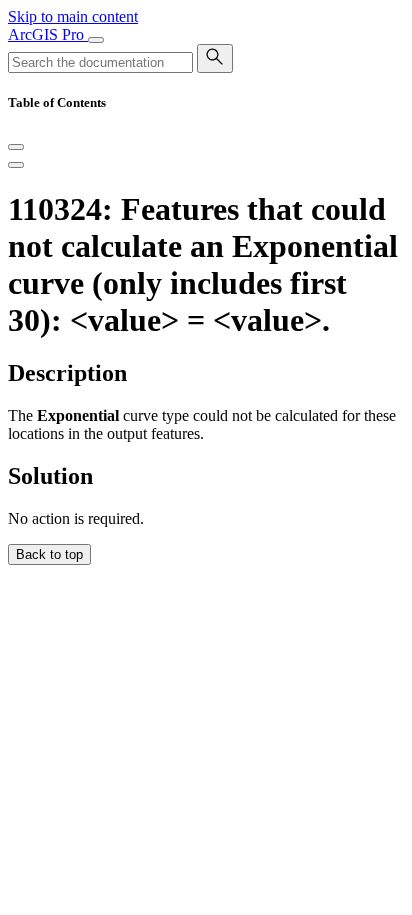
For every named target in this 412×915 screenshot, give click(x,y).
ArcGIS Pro (48, 34)
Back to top (49, 554)
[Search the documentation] (215, 58)
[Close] (16, 147)
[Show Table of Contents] (16, 165)
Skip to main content (73, 16)
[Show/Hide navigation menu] (96, 40)
